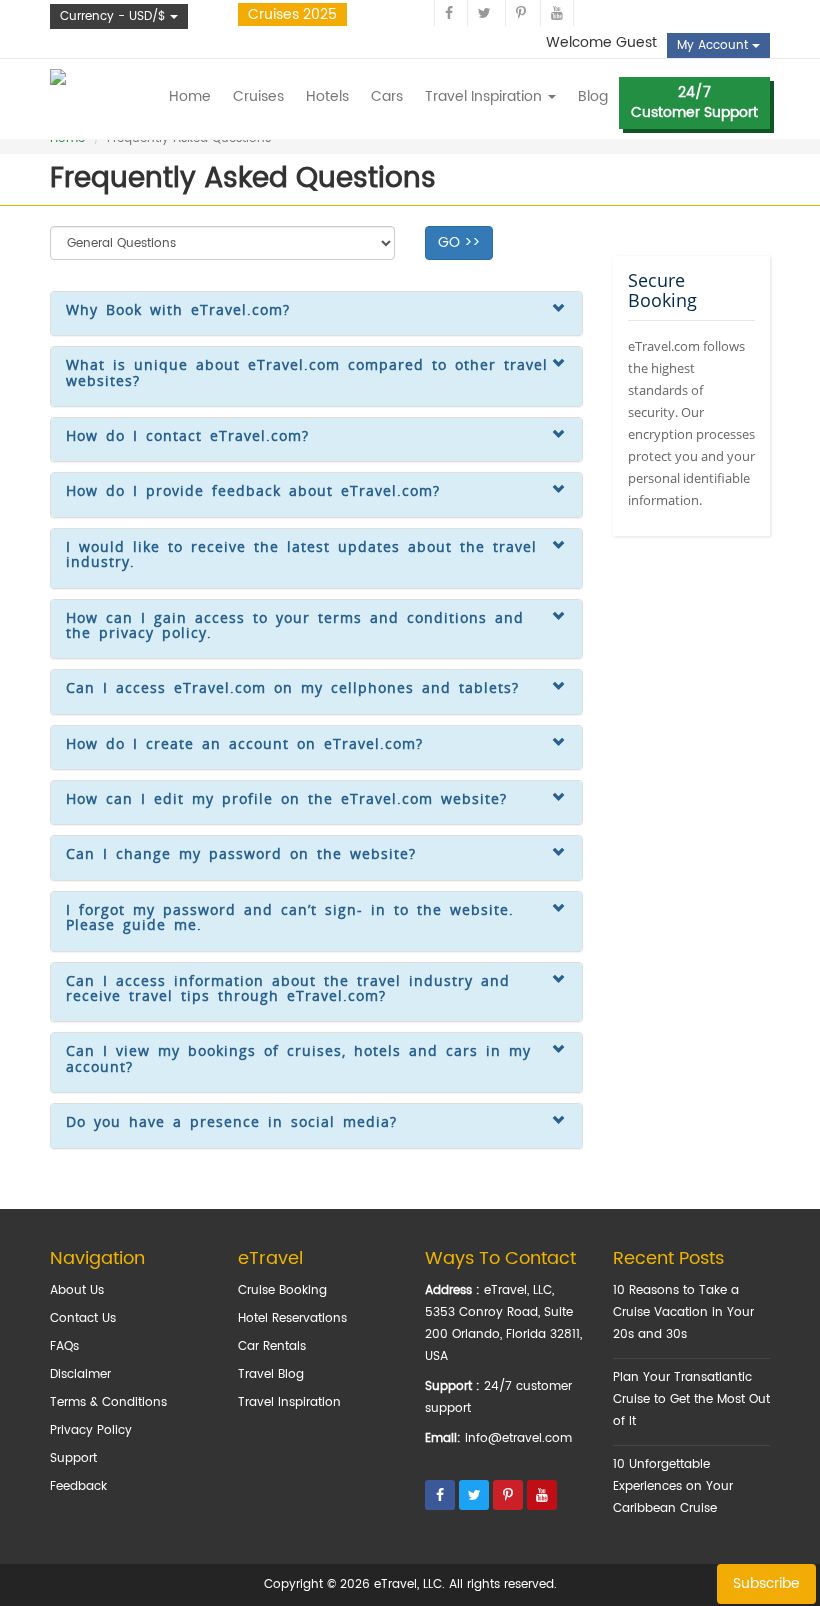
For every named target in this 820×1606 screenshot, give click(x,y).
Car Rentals (272, 1346)
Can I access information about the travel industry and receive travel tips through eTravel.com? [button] (288, 989)
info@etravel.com (518, 1438)
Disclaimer (80, 1374)
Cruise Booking (282, 1290)
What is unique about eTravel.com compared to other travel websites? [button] (307, 373)
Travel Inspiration (289, 1402)
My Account (714, 45)
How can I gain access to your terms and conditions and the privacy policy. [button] (295, 626)
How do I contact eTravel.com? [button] (187, 436)
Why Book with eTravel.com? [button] (178, 310)
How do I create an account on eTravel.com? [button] (244, 744)
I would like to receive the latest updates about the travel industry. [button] (301, 555)
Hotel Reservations (292, 1318)
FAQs (64, 1346)
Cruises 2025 (292, 14)
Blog (593, 96)
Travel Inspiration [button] (485, 96)
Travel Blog (271, 1374)
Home (190, 96)
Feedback (78, 1486)
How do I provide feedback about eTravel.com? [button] (253, 491)
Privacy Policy (91, 1430)
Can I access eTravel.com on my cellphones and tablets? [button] (292, 688)
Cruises (258, 96)
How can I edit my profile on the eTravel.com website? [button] (286, 799)
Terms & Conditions (108, 1402)
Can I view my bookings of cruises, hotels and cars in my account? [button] (298, 1059)
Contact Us (83, 1318)
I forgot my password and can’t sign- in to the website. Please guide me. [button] (290, 918)
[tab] (316, 313)
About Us (77, 1290)
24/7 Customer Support (694, 102)
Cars (387, 96)
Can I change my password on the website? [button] (241, 854)
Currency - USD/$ (115, 16)
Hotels (327, 96)
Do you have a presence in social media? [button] (231, 1122)
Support (73, 1458)
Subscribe (766, 1583)
